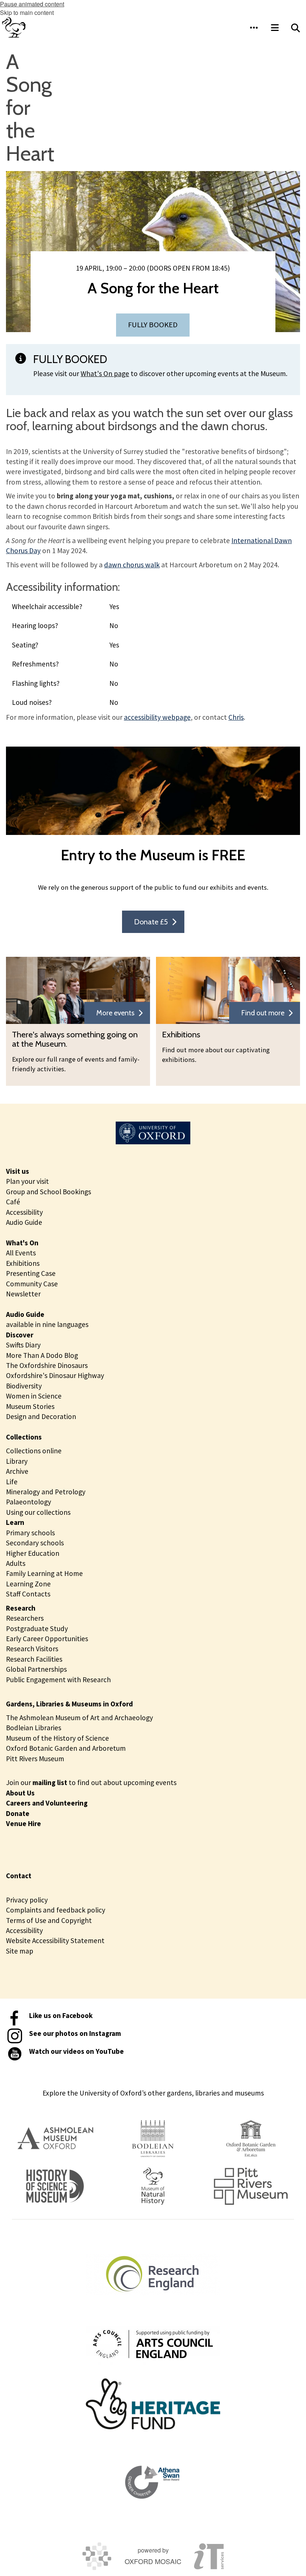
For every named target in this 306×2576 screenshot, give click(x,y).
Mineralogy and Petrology (46, 1492)
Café (13, 1202)
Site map (20, 1951)
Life (12, 1482)
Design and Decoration (41, 1416)
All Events (21, 1253)
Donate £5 (151, 922)
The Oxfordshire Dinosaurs (47, 1365)
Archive (17, 1471)
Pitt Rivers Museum (35, 1759)
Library (17, 1461)
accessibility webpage (157, 717)
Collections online (34, 1451)
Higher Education (33, 1553)
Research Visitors (32, 1649)
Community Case (32, 1284)
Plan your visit (27, 1181)
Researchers (25, 1618)
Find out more (263, 1013)
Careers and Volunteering (47, 1803)
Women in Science (34, 1396)
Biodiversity (24, 1386)
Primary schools (30, 1533)
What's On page (105, 373)
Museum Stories (30, 1406)
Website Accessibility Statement (55, 1940)
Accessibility (24, 1212)
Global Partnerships (36, 1669)
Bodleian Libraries (34, 1728)
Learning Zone (28, 1584)
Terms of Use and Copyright (49, 1920)
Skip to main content (27, 12)
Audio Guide (24, 1222)
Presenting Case (31, 1273)
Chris (236, 717)
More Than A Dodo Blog (42, 1355)
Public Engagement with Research (58, 1680)
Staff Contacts (28, 1594)
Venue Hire (24, 1823)
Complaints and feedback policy (56, 1910)
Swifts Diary (23, 1345)
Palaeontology (29, 1502)
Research (21, 1608)
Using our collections (38, 1512)
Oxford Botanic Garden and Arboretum (66, 1748)
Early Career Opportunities (47, 1639)
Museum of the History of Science (57, 1738)
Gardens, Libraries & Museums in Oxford (69, 1704)
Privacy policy (27, 1900)
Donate (18, 1813)
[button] (254, 28)
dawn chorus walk (132, 565)
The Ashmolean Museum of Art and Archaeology (79, 1718)
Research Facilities (34, 1659)
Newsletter (23, 1294)
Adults (16, 1563)
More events (115, 1013)
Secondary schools (35, 1543)
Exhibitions (23, 1263)
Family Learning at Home (44, 1573)
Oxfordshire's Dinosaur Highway (55, 1375)
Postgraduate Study (37, 1628)
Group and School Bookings (49, 1192)
